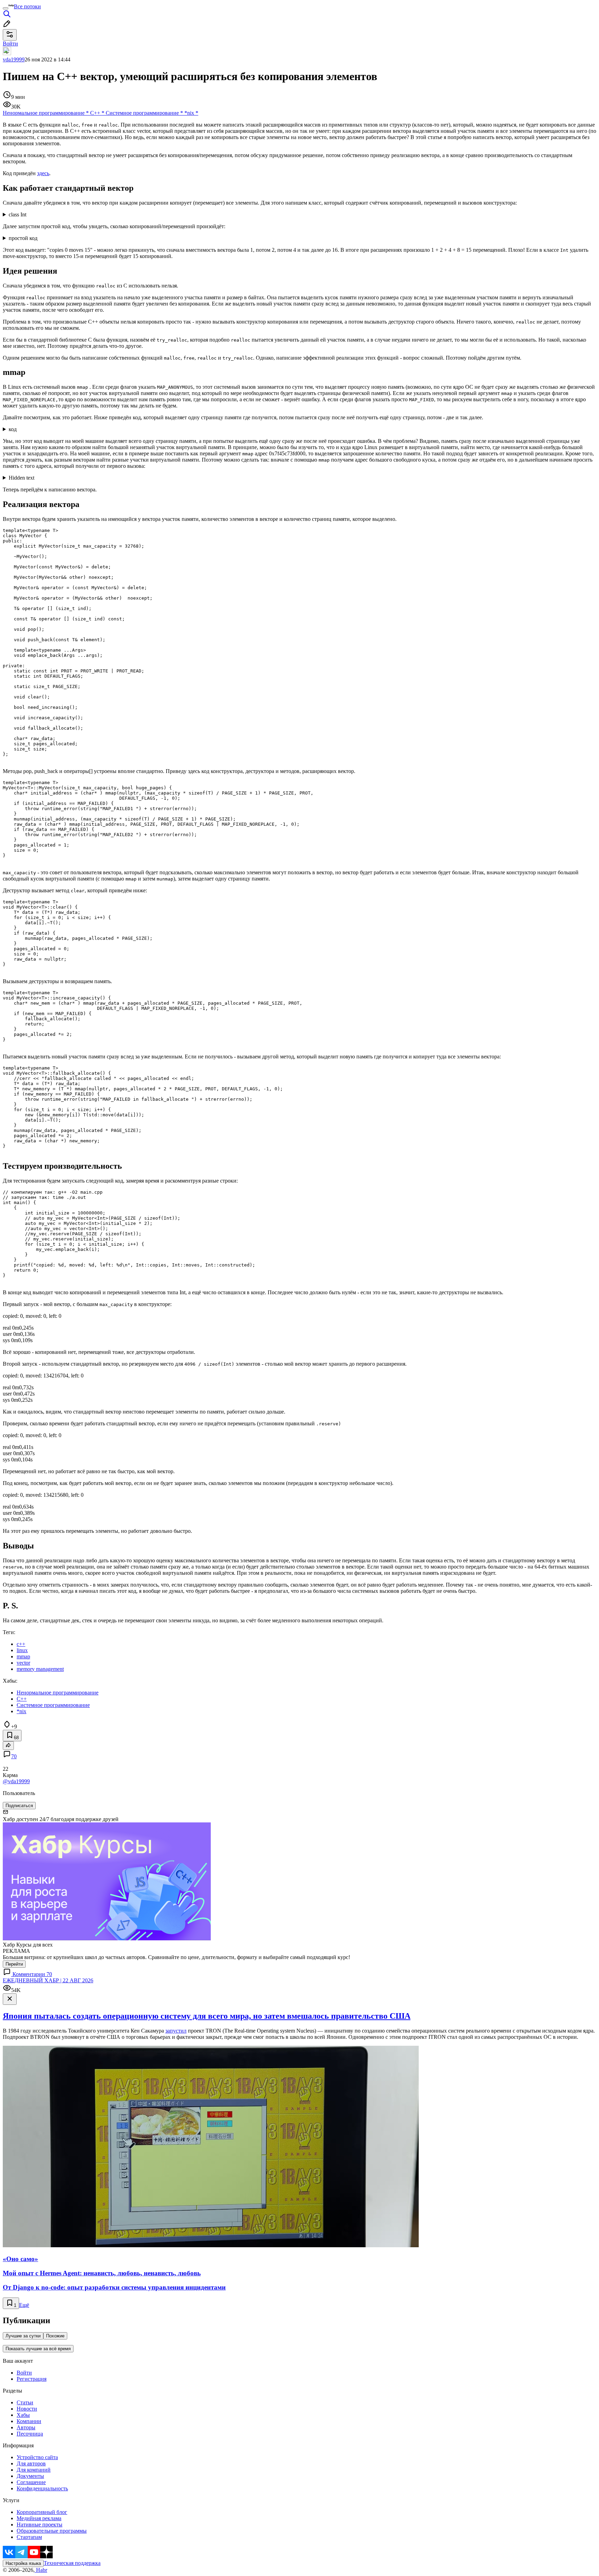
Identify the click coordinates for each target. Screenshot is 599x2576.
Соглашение (31, 2482)
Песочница (30, 2434)
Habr (41, 2570)
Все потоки (27, 6)
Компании (29, 2421)
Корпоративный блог (42, 2512)
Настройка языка (23, 2563)
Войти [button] (10, 44)
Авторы (26, 2427)
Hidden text (21, 478)
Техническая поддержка (72, 2563)
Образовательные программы (52, 2531)
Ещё (24, 2305)
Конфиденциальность (42, 2488)
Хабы (23, 2415)
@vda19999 (16, 1781)
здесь (43, 173)
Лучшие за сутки (23, 2336)
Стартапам (29, 2537)
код (13, 429)
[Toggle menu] (6, 8)
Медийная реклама (39, 2518)
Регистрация (32, 2379)
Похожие (55, 2336)
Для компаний (34, 2470)
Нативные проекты (40, 2525)
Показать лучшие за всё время (38, 2349)
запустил (176, 2031)
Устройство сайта (37, 2457)
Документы (30, 2476)
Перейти (14, 1964)
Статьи (25, 2402)
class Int (18, 214)
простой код (23, 238)
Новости (27, 2409)
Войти (24, 2373)
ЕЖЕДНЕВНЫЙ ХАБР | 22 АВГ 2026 (48, 1980)
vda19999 (14, 59)
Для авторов (31, 2463)
